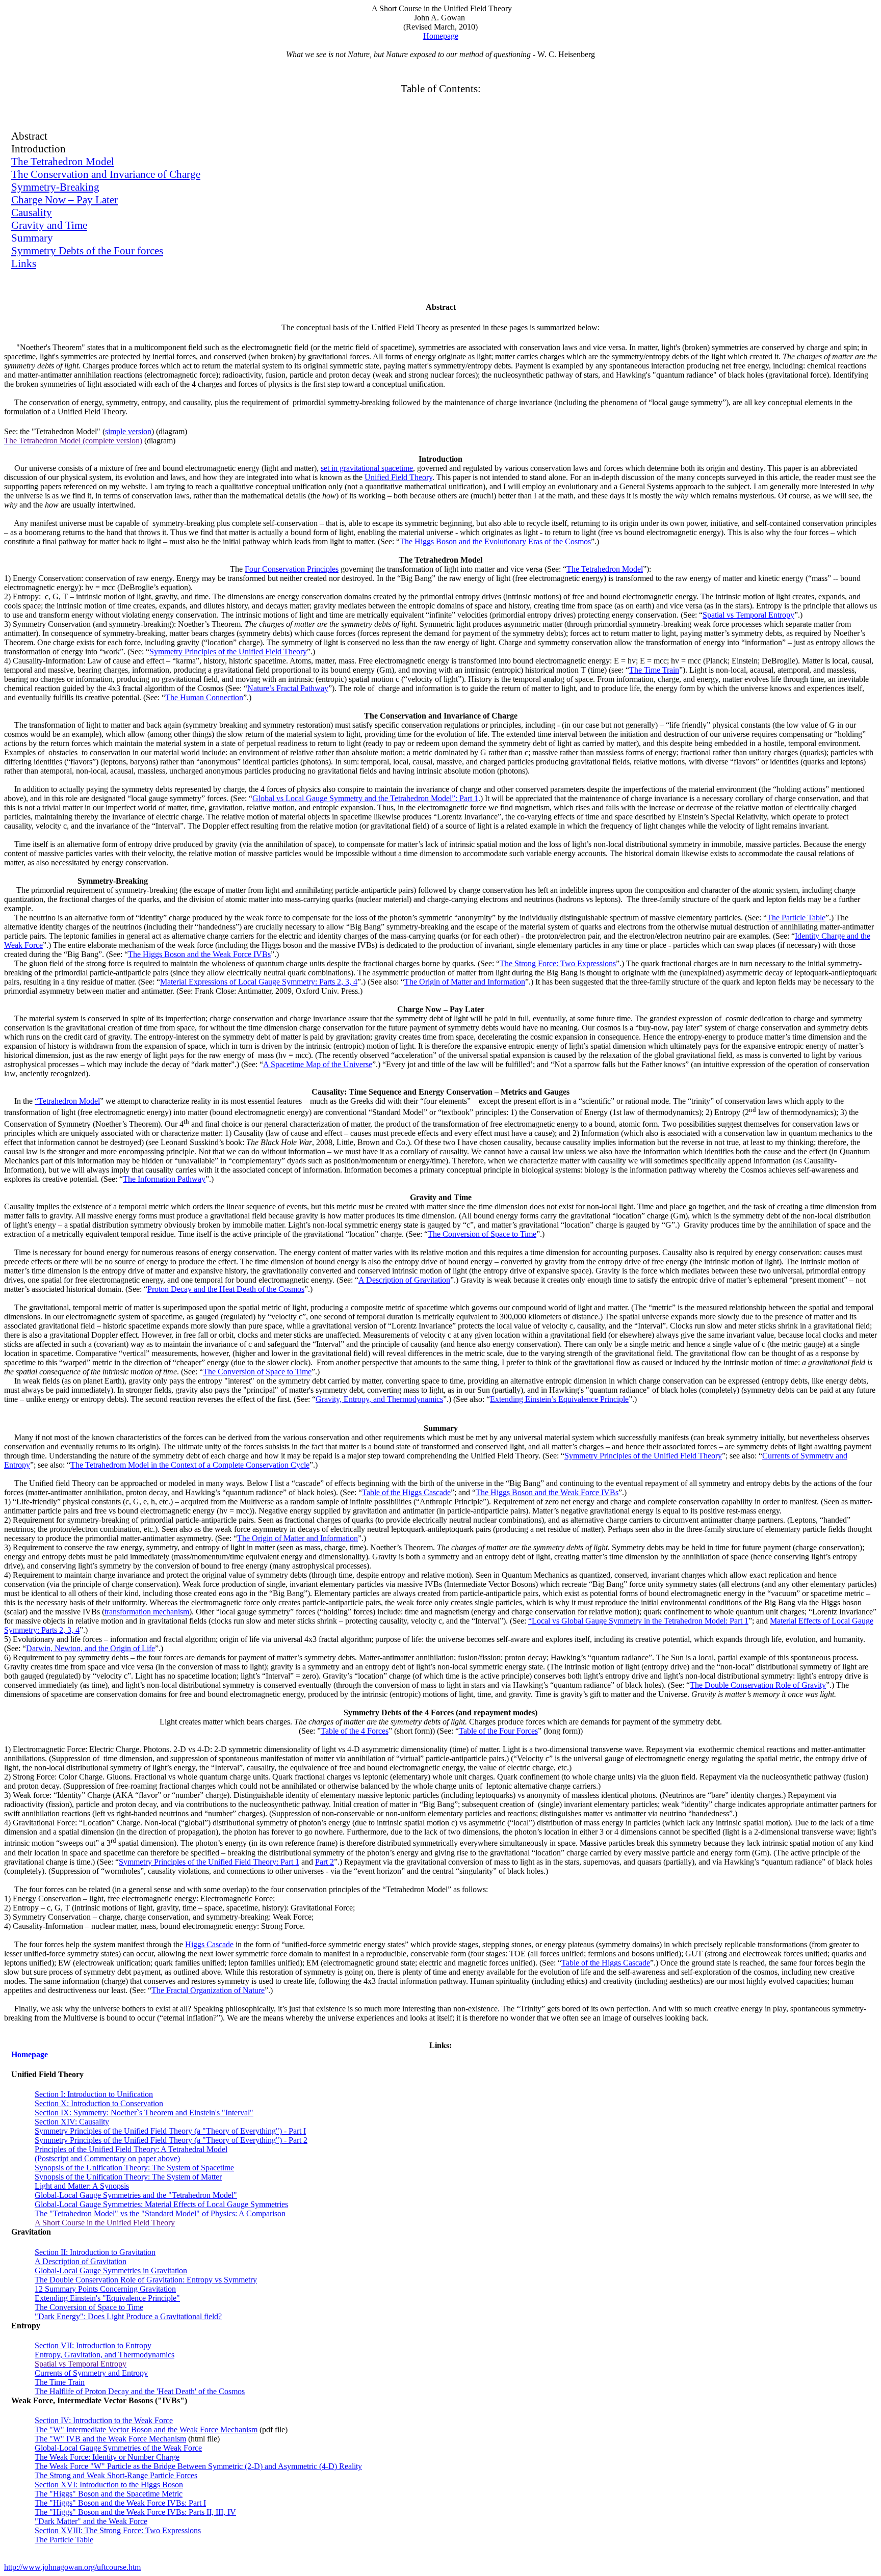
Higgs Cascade (209, 1944)
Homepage (441, 36)
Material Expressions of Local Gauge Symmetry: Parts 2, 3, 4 (259, 982)
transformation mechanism (147, 1612)
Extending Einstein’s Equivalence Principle (559, 1399)
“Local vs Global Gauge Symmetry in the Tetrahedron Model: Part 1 (638, 1621)
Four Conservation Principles (292, 569)
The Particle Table (796, 918)
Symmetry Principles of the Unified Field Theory (228, 652)
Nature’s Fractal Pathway (288, 688)
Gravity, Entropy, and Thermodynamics (379, 1399)
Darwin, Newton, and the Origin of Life (90, 1648)
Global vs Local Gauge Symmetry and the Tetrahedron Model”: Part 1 (365, 798)
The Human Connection (204, 697)
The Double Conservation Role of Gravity (758, 1685)
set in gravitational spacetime (367, 468)
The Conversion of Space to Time (482, 1234)
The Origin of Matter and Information (465, 982)
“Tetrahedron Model (67, 1101)
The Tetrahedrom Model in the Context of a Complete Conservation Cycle (190, 1465)
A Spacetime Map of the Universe (318, 1064)
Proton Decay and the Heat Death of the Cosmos (226, 1289)
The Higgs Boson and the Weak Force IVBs (199, 954)
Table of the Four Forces (498, 1731)
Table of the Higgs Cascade (406, 1492)
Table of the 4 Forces (355, 1731)
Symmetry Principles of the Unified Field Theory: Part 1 (209, 1862)
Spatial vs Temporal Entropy (748, 615)
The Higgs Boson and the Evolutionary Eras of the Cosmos (495, 541)
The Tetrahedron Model (605, 569)
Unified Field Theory (398, 477)
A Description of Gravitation (404, 1280)
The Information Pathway (164, 1179)
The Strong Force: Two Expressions (558, 963)
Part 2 (325, 1862)
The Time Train (654, 670)
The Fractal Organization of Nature (208, 1990)
